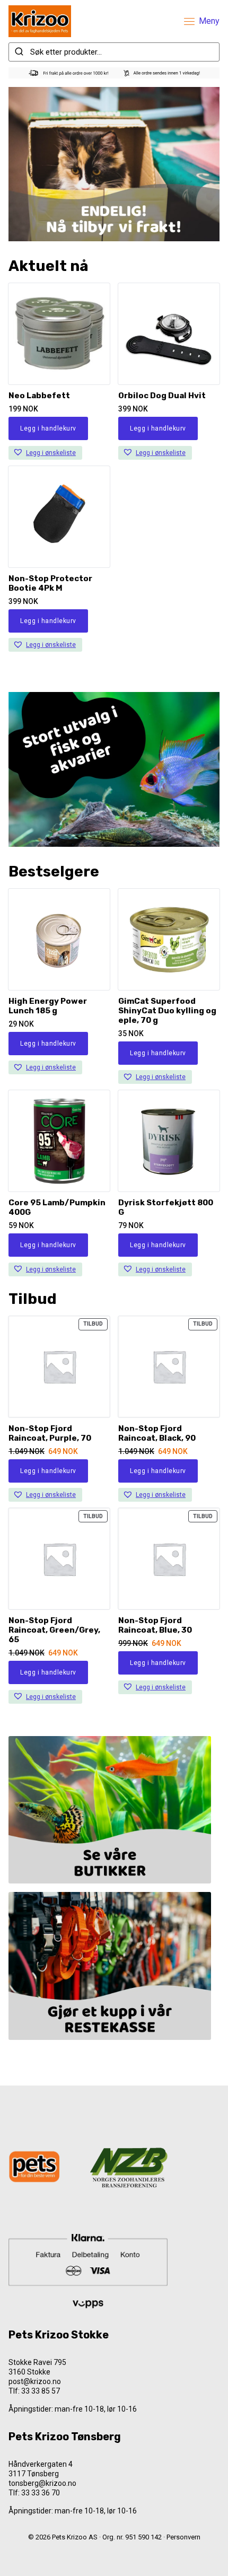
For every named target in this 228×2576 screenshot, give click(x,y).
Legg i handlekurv (48, 428)
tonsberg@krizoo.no (42, 2483)
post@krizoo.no (35, 2381)
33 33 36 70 (41, 2493)
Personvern (183, 2537)
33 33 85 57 (41, 2391)
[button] (45, 453)
